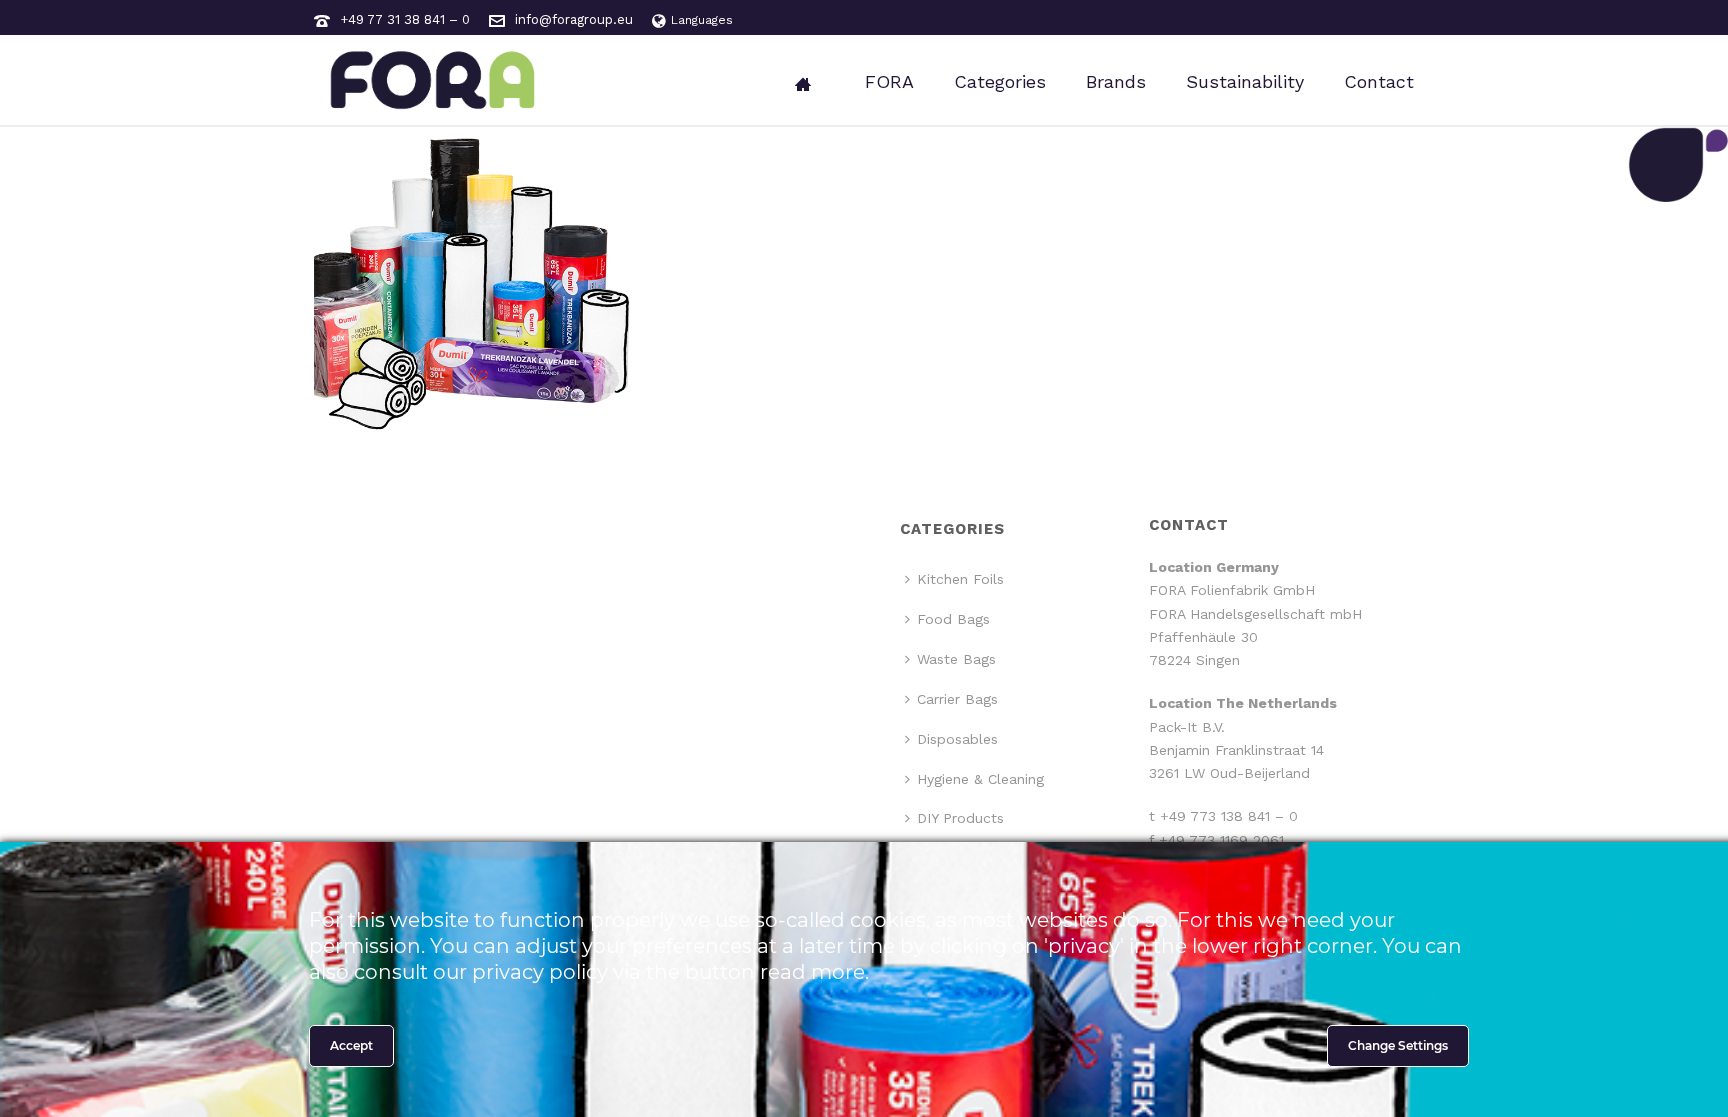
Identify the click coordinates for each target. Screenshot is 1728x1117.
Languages (702, 20)
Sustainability (1245, 81)
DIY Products (960, 818)
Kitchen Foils (960, 579)
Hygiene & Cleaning (980, 779)
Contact (1379, 81)
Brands (1116, 81)
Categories (1000, 81)
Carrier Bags (957, 699)
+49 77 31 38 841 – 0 (405, 19)
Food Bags (953, 619)
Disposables (957, 739)
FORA (889, 81)
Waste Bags (956, 659)
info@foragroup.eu (574, 19)
